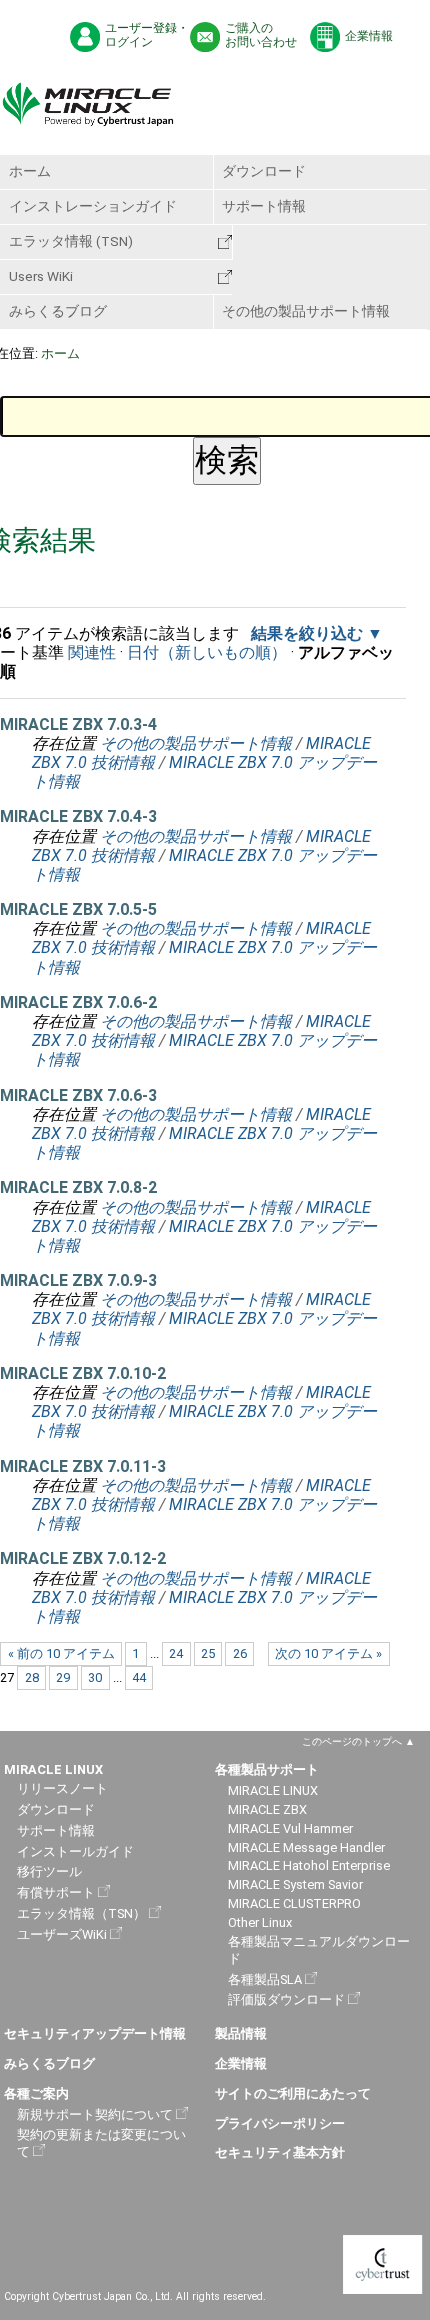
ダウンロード (264, 171)
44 (139, 1677)
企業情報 (369, 36)
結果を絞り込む (307, 633)
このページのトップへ (352, 1741)
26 (240, 1653)
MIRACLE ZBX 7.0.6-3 (78, 1095)
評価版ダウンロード (286, 1999)
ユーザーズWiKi (62, 1934)
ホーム (30, 171)
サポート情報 (264, 206)
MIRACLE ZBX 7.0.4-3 (78, 816)
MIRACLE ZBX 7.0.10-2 (83, 1373)
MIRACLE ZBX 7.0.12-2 (83, 1558)
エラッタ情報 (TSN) (71, 241)
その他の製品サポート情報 (306, 311)
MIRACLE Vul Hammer (290, 1828)
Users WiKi (41, 276)
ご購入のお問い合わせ (261, 35)
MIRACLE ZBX (267, 1809)
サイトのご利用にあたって (293, 2093)
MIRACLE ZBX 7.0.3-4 (78, 724)
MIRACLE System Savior (295, 1884)
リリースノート (62, 1788)
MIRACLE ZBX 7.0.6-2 (78, 1002)
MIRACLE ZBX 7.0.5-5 (78, 909)
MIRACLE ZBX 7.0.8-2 (78, 1187)
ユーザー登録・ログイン (147, 35)
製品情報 (241, 2033)
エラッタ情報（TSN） (81, 1913)
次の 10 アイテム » (328, 1653)
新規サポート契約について (95, 2114)
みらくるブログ (58, 311)
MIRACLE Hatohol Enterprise (309, 1865)
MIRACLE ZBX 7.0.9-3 (78, 1280)
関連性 (92, 652)
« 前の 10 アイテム (61, 1653)
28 (32, 1677)
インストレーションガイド (93, 206)
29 (63, 1677)
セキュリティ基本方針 (280, 2152)
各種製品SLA (265, 1979)
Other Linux (260, 1922)
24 (176, 1653)
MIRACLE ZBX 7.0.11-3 (83, 1466)
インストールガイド (75, 1851)
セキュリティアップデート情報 (95, 2033)
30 (95, 1677)
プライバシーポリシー (280, 2123)
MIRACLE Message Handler (306, 1847)
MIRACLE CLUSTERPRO (294, 1903)
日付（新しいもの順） (207, 652)
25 (208, 1653)
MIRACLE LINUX (273, 1790)
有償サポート (56, 1892)
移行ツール (49, 1871)
